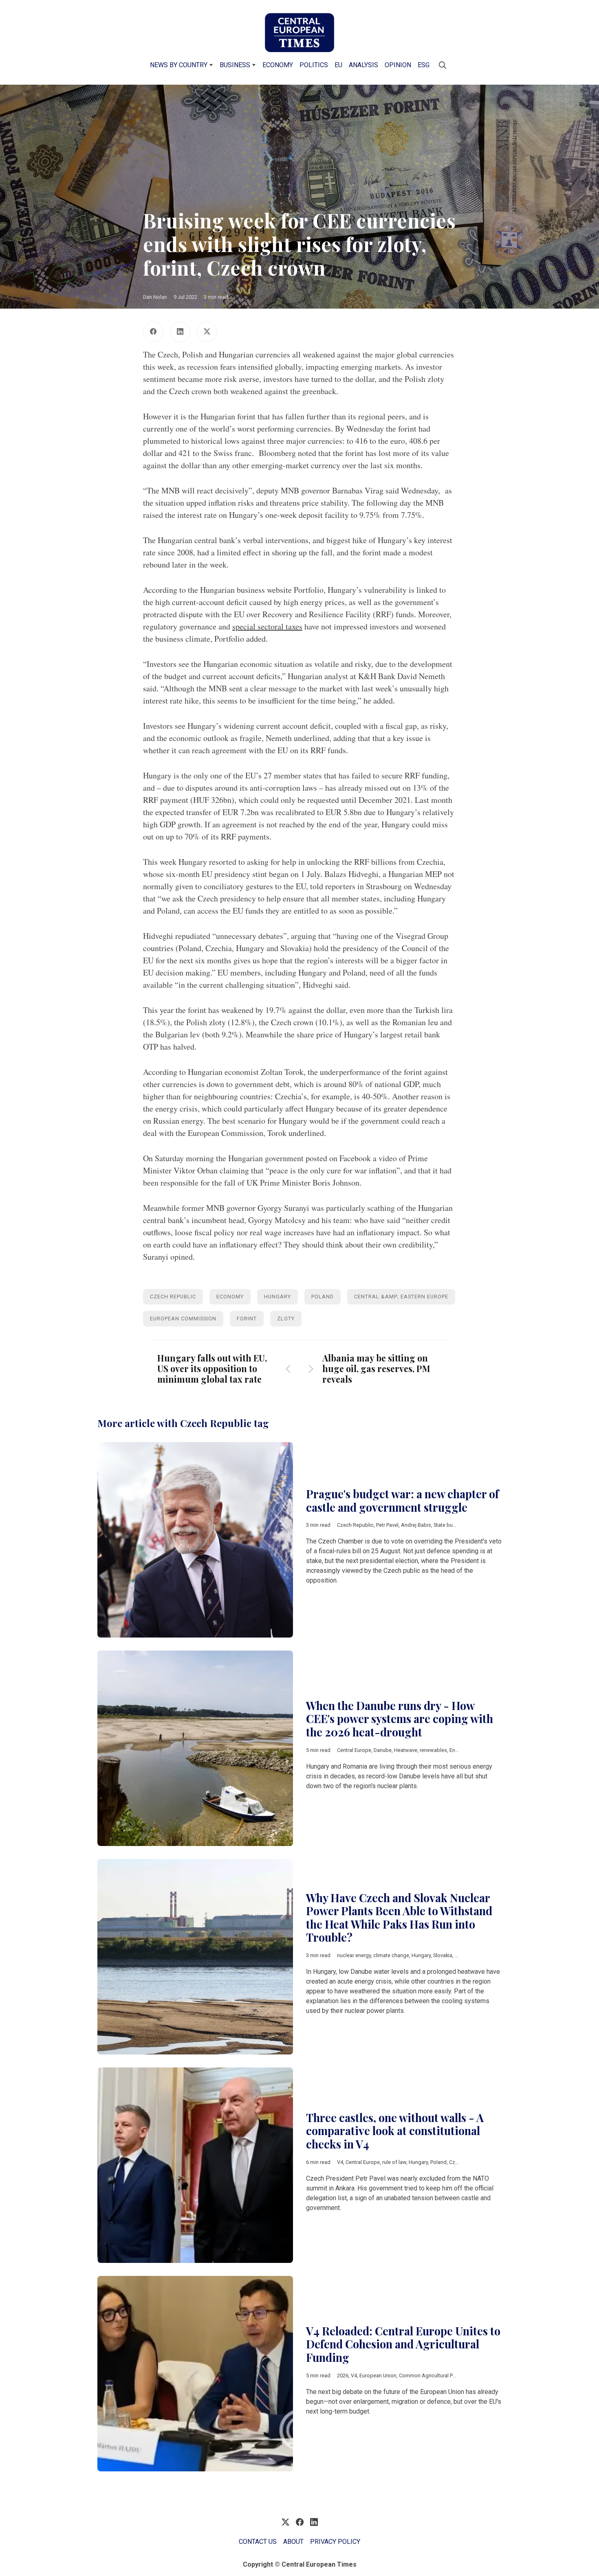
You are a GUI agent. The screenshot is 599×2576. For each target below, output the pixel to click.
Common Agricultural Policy (431, 2375)
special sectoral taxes (267, 626)
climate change (391, 1955)
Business (235, 65)
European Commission (183, 1319)
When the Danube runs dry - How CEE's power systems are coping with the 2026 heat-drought (400, 1719)
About (293, 2542)
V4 (340, 2162)
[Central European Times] (299, 33)
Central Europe (354, 1750)
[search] (443, 65)
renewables (433, 1750)
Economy (278, 65)
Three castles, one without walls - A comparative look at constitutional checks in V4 (395, 2131)
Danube (383, 1750)
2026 (343, 2375)
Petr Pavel (387, 1525)
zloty (286, 1319)
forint (247, 1319)
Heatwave (406, 1750)
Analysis (363, 65)
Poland (323, 1297)
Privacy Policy (335, 2542)
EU (338, 65)
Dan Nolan (155, 297)
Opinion (398, 65)
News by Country (179, 65)
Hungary (277, 1297)
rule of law (394, 2162)
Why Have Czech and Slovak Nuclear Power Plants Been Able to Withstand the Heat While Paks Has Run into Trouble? (399, 1918)
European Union (378, 2375)
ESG (424, 65)
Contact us (258, 2542)
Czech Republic (173, 1297)
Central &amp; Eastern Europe (401, 1297)
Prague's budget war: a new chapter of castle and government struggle (402, 1501)
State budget (449, 1525)
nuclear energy (354, 1955)
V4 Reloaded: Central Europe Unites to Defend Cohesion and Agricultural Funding (403, 2344)
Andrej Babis (416, 1525)
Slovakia (443, 1955)
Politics (314, 65)
